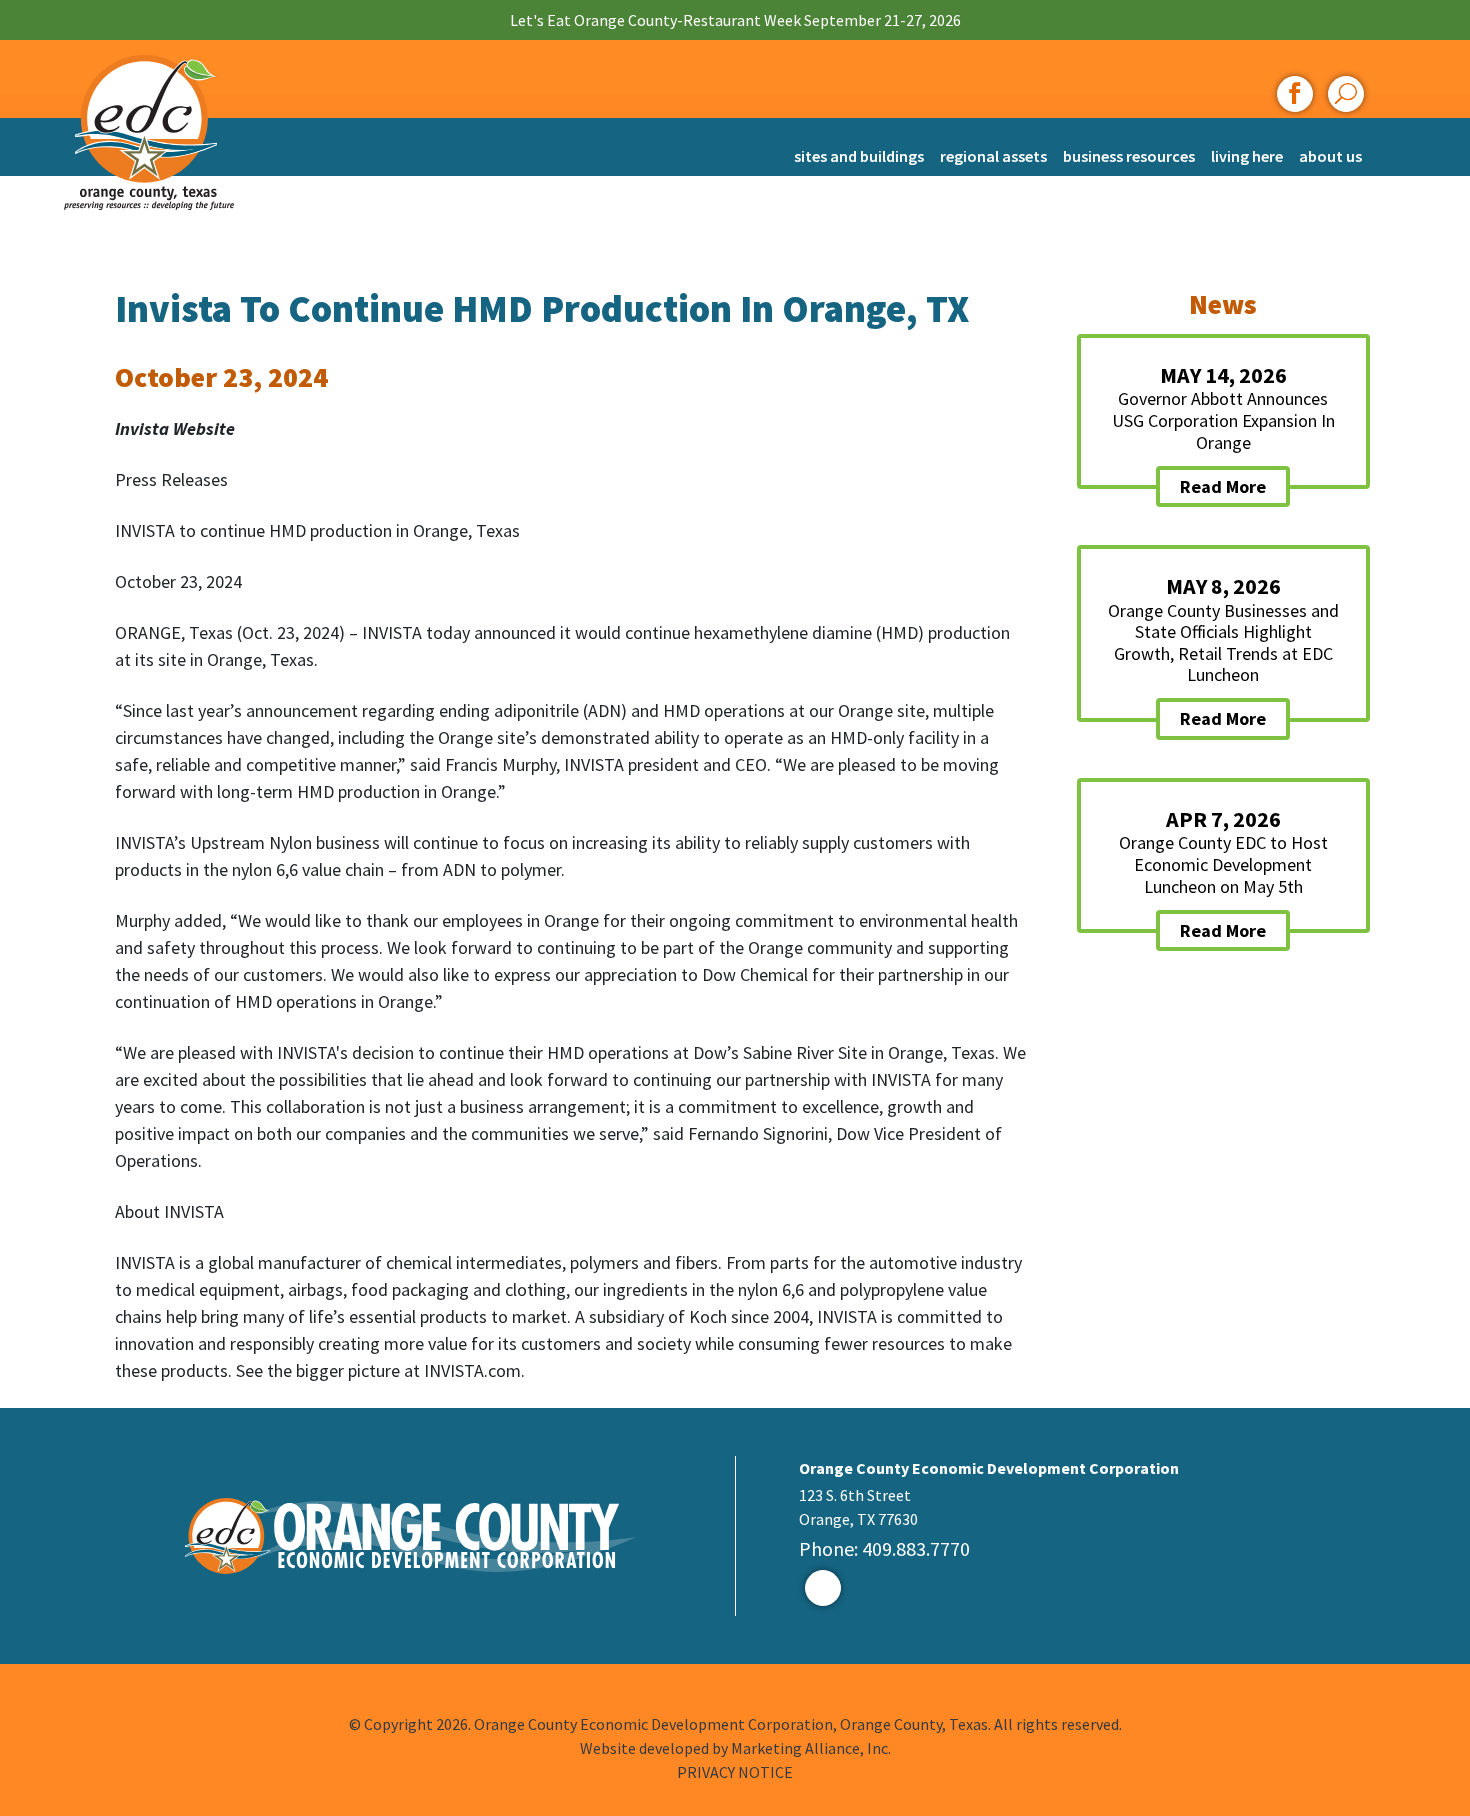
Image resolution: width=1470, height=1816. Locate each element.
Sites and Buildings (859, 156)
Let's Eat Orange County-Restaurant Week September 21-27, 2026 (735, 20)
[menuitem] (859, 146)
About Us (1330, 156)
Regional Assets (993, 156)
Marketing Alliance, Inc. (811, 1748)
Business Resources (1129, 156)
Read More (1223, 486)
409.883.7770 (916, 1548)
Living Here (1247, 156)
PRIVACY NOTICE (735, 1772)
